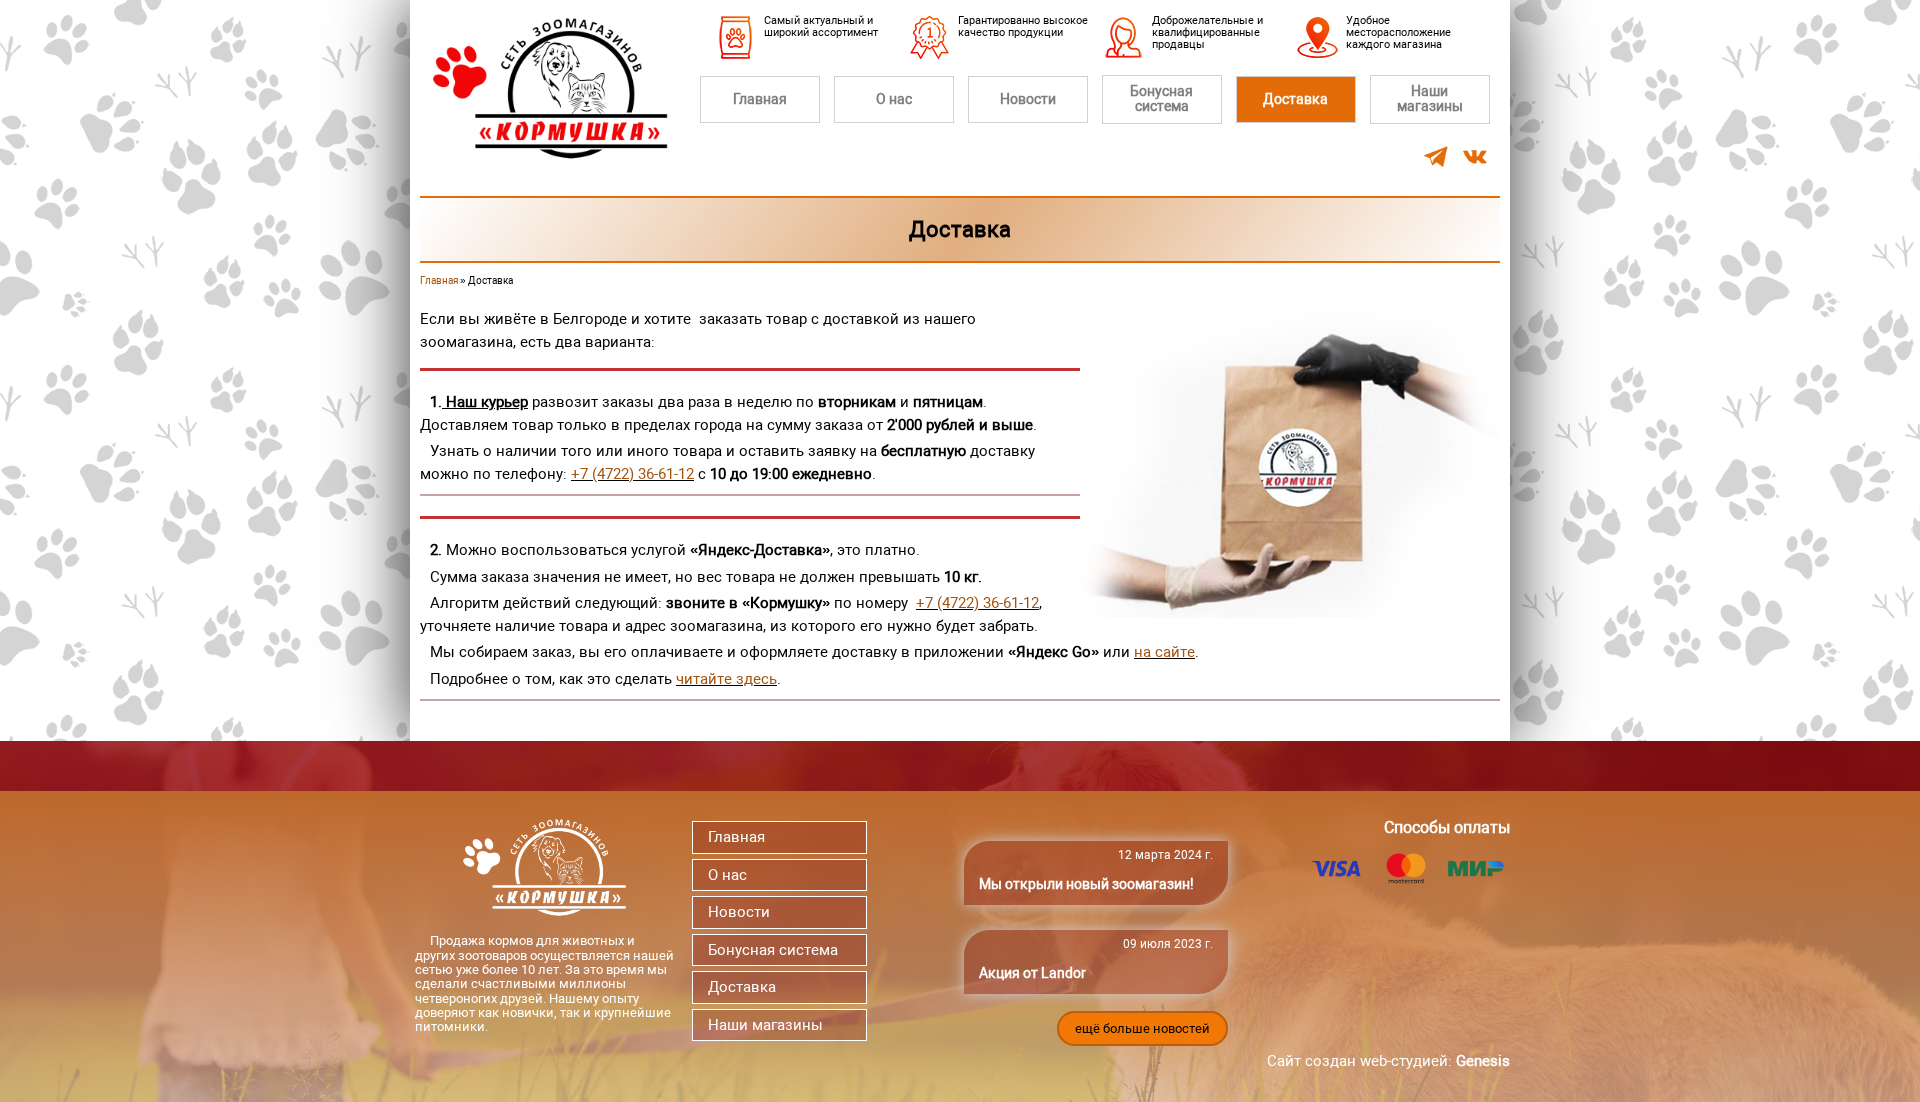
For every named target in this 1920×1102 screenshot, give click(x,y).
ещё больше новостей (1142, 1028)
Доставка (1295, 99)
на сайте (1164, 652)
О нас (894, 99)
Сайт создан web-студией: (1388, 1061)
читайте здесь (726, 679)
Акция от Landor (1032, 973)
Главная (760, 99)
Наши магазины (1430, 98)
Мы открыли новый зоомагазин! (1086, 884)
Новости (1028, 99)
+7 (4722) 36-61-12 (632, 474)
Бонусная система (1161, 98)
